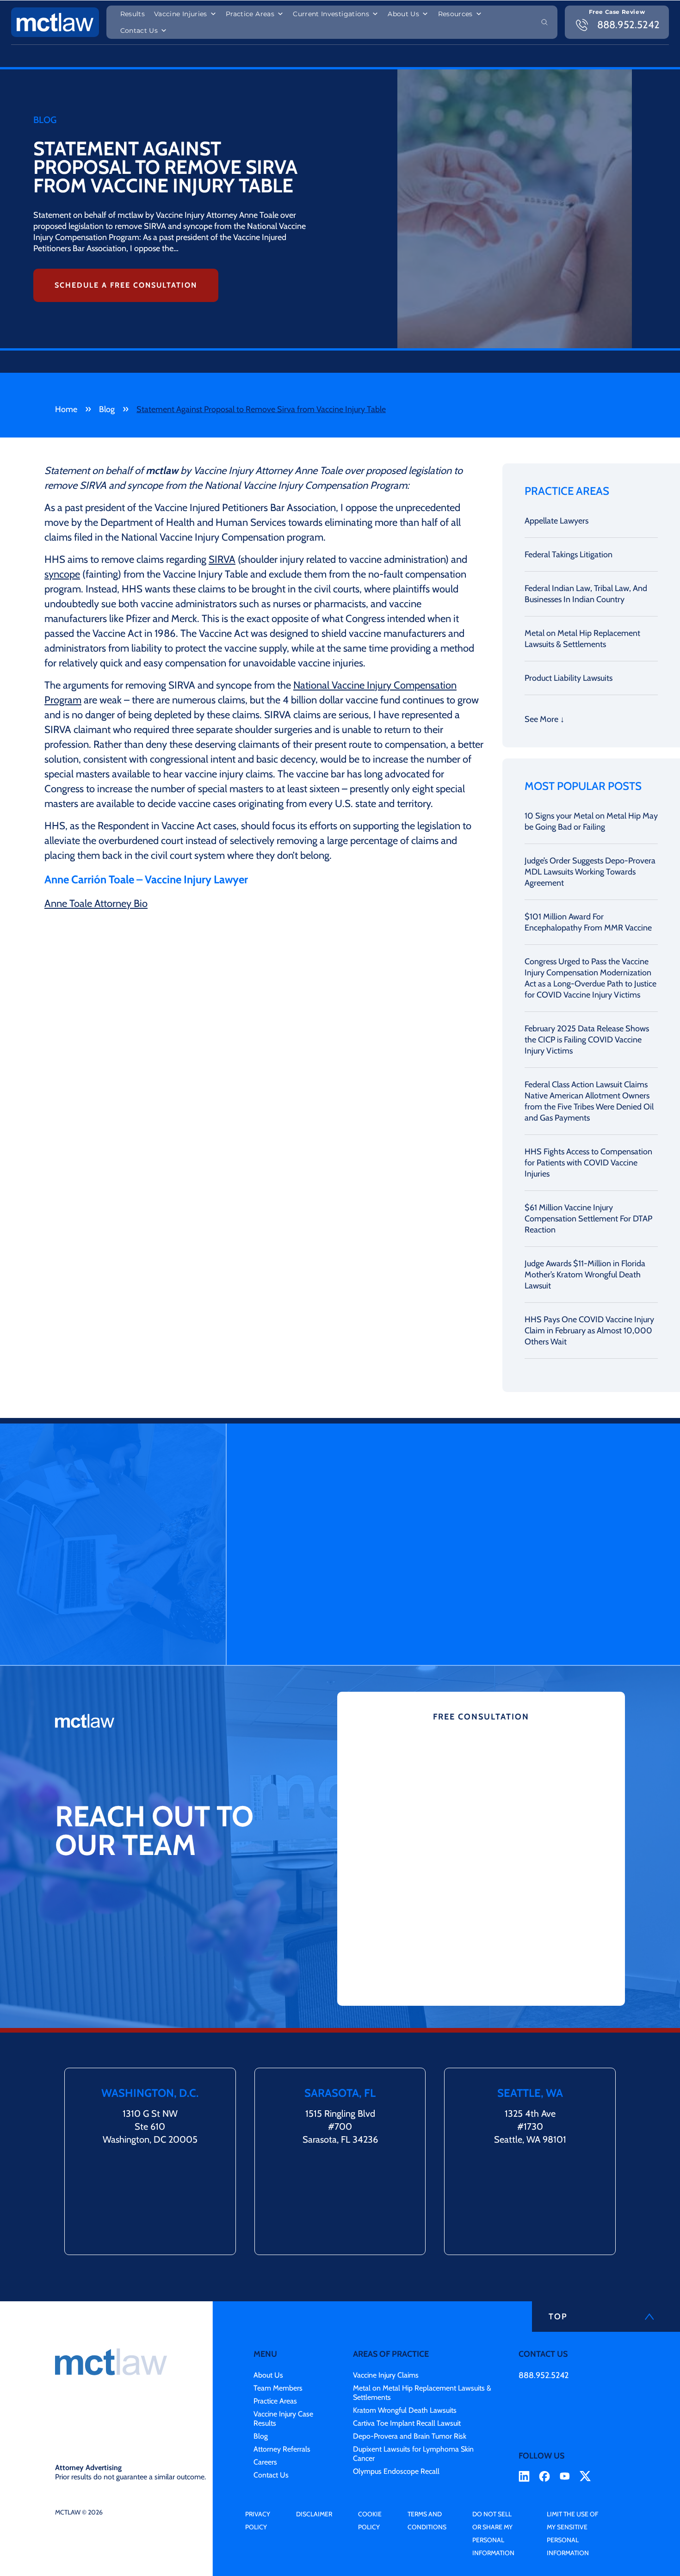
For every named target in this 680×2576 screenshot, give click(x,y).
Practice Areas (250, 14)
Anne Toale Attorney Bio (96, 903)
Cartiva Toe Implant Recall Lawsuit (407, 2423)
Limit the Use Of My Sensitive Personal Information (572, 2533)
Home (66, 409)
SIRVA (222, 559)
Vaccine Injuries (181, 14)
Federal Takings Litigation (569, 555)
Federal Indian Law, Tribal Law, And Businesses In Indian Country (586, 594)
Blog (107, 409)
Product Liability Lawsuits (569, 678)
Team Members (278, 2388)
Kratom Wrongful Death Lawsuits (405, 2410)
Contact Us (139, 31)
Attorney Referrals (282, 2449)
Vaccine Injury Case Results (283, 2419)
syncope (62, 574)
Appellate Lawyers (556, 521)
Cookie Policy (370, 2521)
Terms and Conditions (427, 2521)
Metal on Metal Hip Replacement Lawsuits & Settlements (582, 639)
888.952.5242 (544, 2375)
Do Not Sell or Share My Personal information (493, 2533)
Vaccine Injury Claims (386, 2375)
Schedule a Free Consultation (126, 285)
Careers (265, 2462)
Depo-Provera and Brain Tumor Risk (410, 2436)
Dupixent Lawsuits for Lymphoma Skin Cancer (413, 2454)
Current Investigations (331, 14)
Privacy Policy (258, 2521)
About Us (403, 14)
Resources (455, 14)
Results (133, 14)
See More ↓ (544, 719)
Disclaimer (314, 2514)
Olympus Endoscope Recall (396, 2471)
